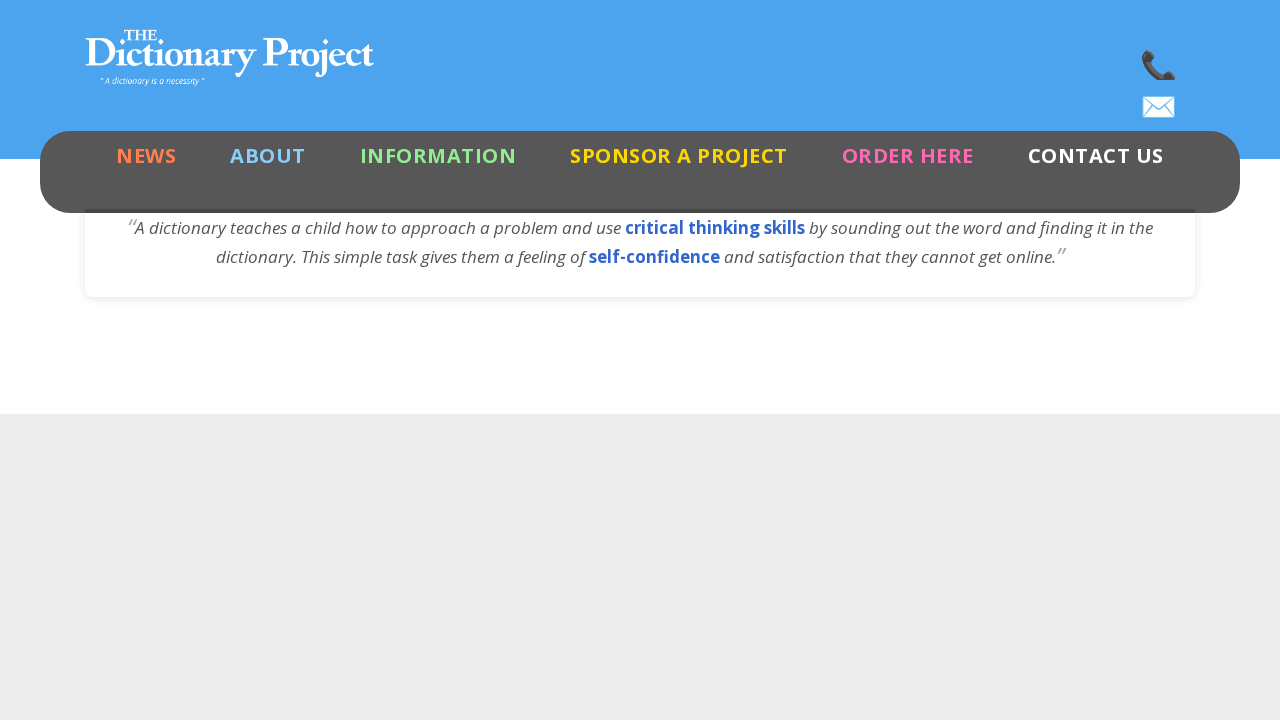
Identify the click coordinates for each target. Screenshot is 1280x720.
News (146, 155)
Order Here (908, 155)
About (268, 155)
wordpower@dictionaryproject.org (1160, 100)
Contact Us (1096, 155)
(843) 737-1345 (1160, 60)
